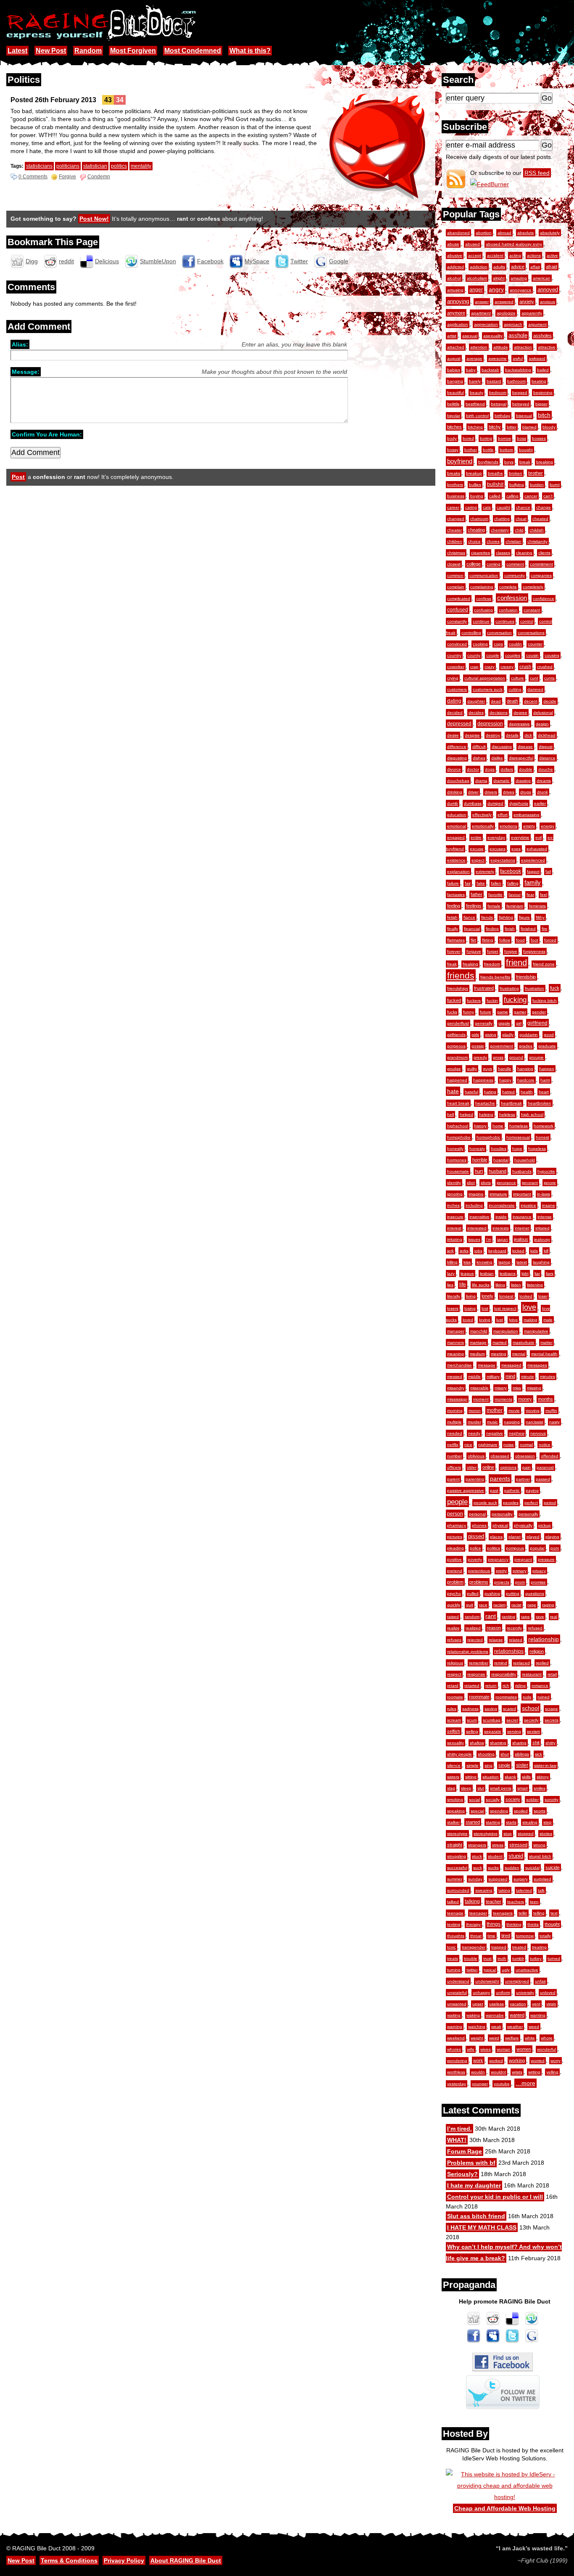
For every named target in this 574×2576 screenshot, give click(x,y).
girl (519, 1023)
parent (453, 1479)
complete (508, 587)
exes (516, 849)
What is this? (250, 51)
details (512, 735)
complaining (482, 587)
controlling (471, 633)
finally (453, 929)
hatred (508, 1092)
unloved (548, 1993)
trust (487, 1958)
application (458, 324)
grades (526, 1046)
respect (454, 1674)
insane (549, 1205)
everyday (496, 837)
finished (528, 929)
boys (509, 462)
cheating (476, 530)
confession (512, 598)
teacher (494, 1902)
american (542, 278)
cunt (534, 678)
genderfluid (458, 1023)
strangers (477, 1845)
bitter (512, 427)
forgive (511, 951)
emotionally (483, 826)
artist (452, 336)
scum (472, 1720)
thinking (514, 1924)
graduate (547, 1046)
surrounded (458, 1890)
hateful (471, 1092)
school (531, 1708)
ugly (506, 1970)
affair (535, 267)
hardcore (526, 1080)
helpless (507, 1115)
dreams (544, 781)
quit (470, 1605)
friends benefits (495, 977)
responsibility (504, 1674)
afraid (552, 267)
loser (543, 1296)
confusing (483, 610)
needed (455, 1433)
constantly (457, 621)
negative (495, 1433)
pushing (492, 1593)
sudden (512, 1868)
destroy (493, 735)
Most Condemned (193, 51)
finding (492, 929)
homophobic (488, 1137)
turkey (536, 1958)
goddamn (529, 1035)
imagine (476, 1194)
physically (523, 1525)
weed (534, 2027)
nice (468, 1445)
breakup (474, 473)
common (455, 575)
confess (484, 599)
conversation (499, 633)
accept (475, 255)
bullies (475, 485)
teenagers (503, 1913)
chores (493, 541)
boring (486, 438)
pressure (546, 1559)
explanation (458, 871)
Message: (26, 372)
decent (531, 701)
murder (474, 1422)
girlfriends (456, 1035)
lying (513, 1320)
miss (517, 1388)
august (454, 358)
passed (543, 1479)
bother (471, 450)
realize (453, 1628)
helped (466, 1115)
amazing (519, 278)
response (476, 1674)
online (488, 1467)
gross (498, 1057)
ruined (544, 1697)
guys (487, 1069)
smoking (455, 1800)
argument (537, 324)
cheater (454, 530)
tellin (523, 1913)
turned (554, 1958)
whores (454, 2049)
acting (515, 255)
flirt (473, 940)
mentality (141, 166)
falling (513, 883)
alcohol (454, 278)
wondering (457, 2061)
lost (485, 1308)
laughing (541, 1262)
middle (474, 1377)
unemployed (517, 1981)
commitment (541, 564)
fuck (555, 988)
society (513, 1799)
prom (520, 1582)
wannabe (495, 2015)
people (457, 1502)
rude (527, 1697)
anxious (548, 302)
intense (545, 1217)
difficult (479, 747)
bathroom (516, 381)
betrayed (521, 404)
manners (456, 1342)
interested (477, 1228)
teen (534, 1902)
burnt (555, 485)
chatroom (479, 519)
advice (518, 267)
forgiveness (534, 951)
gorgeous (456, 1046)
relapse (496, 1640)
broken (516, 473)
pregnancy (498, 1559)
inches (453, 1205)
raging (548, 1605)
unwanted (457, 2004)
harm (545, 1080)
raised (453, 1617)
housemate (458, 1171)
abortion (484, 233)
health (527, 1092)
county (474, 655)
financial (472, 929)
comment (515, 564)
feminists (537, 906)
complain (456, 587)
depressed (459, 724)
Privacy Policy (124, 2560)
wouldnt (498, 2072)
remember (479, 1663)
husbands (522, 1171)
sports (540, 1811)
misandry (456, 1388)
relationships (509, 1651)
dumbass (473, 803)
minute (528, 1377)
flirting (488, 940)
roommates (506, 1697)
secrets (552, 1720)
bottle (488, 450)
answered (504, 302)
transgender (474, 1947)
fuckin (492, 1001)
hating (490, 1092)
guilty (472, 1069)
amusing (455, 290)
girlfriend (537, 1023)
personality (502, 1514)
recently (514, 1628)
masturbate (524, 1342)
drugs (526, 792)
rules (452, 1709)
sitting (471, 1777)
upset (478, 2004)
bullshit (495, 484)
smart (523, 1788)
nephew (517, 1433)
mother (495, 1410)
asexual (470, 336)
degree (520, 713)
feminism (515, 906)
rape (525, 1617)
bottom (506, 450)
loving (485, 1320)
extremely (485, 871)
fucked (454, 1000)
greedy (480, 1057)
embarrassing (527, 815)
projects (502, 1582)
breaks (454, 473)
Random (88, 51)
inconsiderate (502, 1205)
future (486, 1012)
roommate (479, 1697)
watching (477, 2027)
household (525, 1160)
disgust (546, 747)
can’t (548, 496)
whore (547, 2038)
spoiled (521, 1811)
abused (473, 244)
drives (509, 792)
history (480, 1126)
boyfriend (460, 461)
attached (456, 347)
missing (534, 1388)
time (491, 1936)
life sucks (481, 1285)
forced (550, 940)
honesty (477, 1149)
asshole (518, 336)
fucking (515, 1000)
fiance (469, 917)
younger (480, 2084)
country (454, 655)
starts (511, 1822)
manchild (479, 1331)
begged (520, 393)
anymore (456, 313)
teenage (455, 1913)
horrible (480, 1160)
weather (515, 2027)
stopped (526, 1834)
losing (470, 1308)
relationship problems (468, 1652)
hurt (479, 1171)
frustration (535, 988)
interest (454, 1228)
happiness (483, 1080)
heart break (458, 1103)
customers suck (488, 689)
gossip (478, 1046)
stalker (453, 1822)
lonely (487, 1296)
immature (498, 1194)
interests (501, 1228)
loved (468, 1320)
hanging (525, 1069)
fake (481, 883)
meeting (499, 1354)
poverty (475, 1559)
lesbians (508, 1273)
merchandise (459, 1365)
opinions (508, 1467)
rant (491, 1616)
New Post (51, 51)
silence (454, 1765)
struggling (457, 1856)
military (493, 1377)
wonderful (546, 2049)
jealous (521, 1239)
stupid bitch (540, 1856)
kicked (518, 1251)
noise (509, 1445)
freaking (470, 964)
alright (499, 278)
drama (481, 781)
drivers (491, 792)
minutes (548, 1377)
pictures (455, 1537)
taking (504, 1890)
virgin (551, 2004)
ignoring (455, 1194)
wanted (517, 2015)
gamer (520, 1012)
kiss (467, 1262)
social (474, 1800)
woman (504, 2049)
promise (538, 1582)
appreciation (486, 324)
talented (524, 1890)
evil (538, 837)
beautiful (456, 393)
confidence (544, 599)
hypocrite (546, 1171)
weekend (456, 2038)
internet (522, 1228)
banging (455, 381)
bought (526, 450)
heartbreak (511, 1103)
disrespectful (521, 758)
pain (527, 1467)
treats (453, 1958)
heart (544, 1092)
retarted (472, 1686)
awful (518, 358)
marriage (478, 1342)
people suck (485, 1503)
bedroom (498, 393)
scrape (552, 1709)
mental (519, 1354)
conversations (531, 633)
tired (506, 1936)
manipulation (506, 1331)
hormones (457, 1160)
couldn (515, 644)
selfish (454, 1731)
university (525, 1993)
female (494, 906)
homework (544, 1126)
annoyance (521, 290)
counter (535, 644)
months (545, 1399)
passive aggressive (466, 1490)
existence (456, 860)
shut (505, 1754)
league (467, 1273)
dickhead (547, 735)
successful (457, 1868)
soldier (532, 1800)
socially (493, 1800)
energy (548, 826)
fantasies (456, 895)
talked (453, 1902)
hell (450, 1115)
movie (514, 1411)
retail (552, 1674)
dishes (479, 758)
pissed (476, 1537)
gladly (508, 1035)
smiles (540, 1788)
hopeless (537, 1149)
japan (503, 1239)
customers (457, 689)
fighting (506, 917)
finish (510, 929)
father (477, 894)
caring (471, 507)
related (516, 1640)
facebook (511, 871)
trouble (471, 1958)
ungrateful (457, 1993)
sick (538, 1754)
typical (490, 1970)
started (473, 1822)
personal (477, 1514)
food (520, 940)
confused (458, 610)
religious (455, 1663)
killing (452, 1262)
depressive (519, 724)
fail (548, 871)
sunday (475, 1879)
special (477, 1811)
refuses (454, 1640)
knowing (484, 1262)
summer (455, 1879)
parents (500, 1479)
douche (546, 769)
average (474, 358)
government (502, 1046)
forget (493, 951)
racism (499, 1605)
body (452, 438)
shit (536, 1743)
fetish (452, 917)
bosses (539, 438)
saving (491, 1709)
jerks (464, 1251)
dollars (507, 769)
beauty (477, 393)
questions (535, 1593)
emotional (457, 826)
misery (501, 1388)
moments (503, 1399)
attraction (523, 347)
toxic (452, 1947)
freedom (492, 964)
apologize (506, 313)
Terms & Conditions (69, 2560)
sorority (552, 1800)
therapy (473, 1924)
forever (454, 951)
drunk (542, 792)
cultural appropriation (485, 678)
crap (474, 667)
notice (545, 1445)
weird (494, 2038)
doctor (473, 769)
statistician (95, 166)
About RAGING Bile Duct (186, 2560)
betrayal (499, 404)
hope (517, 1149)
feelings (474, 906)
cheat (521, 519)
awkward (537, 358)
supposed (498, 1879)
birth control (477, 416)
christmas (456, 553)
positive (454, 1559)
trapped (499, 1947)
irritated (542, 1228)
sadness (470, 1709)
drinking (455, 792)
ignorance (506, 1183)
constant (532, 610)
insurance (522, 1217)
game (503, 1012)
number (454, 1456)
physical (500, 1525)
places (496, 1537)
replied (542, 1663)
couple (493, 655)
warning (455, 2027)
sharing (519, 1743)
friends (461, 975)
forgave (474, 951)
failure (453, 883)
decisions (499, 713)
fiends (487, 917)
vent (536, 2004)
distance (547, 758)
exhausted (537, 849)
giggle (504, 1023)
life (463, 1285)
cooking (480, 644)
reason (494, 1628)
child (519, 530)
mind (510, 1376)
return (491, 1686)
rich (506, 1686)
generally (484, 1023)
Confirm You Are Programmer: (47, 434)
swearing (484, 1890)
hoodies (499, 1149)
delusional (543, 713)
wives (486, 2049)
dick (528, 735)
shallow (477, 1743)
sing (488, 1765)
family (533, 883)
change (544, 507)
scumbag (492, 1720)
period (550, 1503)
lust (500, 1320)
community (515, 575)
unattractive (527, 1970)
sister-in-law (545, 1765)
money (525, 1399)
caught (503, 507)
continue (481, 621)
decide (550, 701)
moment (481, 1399)
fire (545, 929)
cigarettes (481, 553)
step (548, 1822)
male (548, 1320)
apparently (532, 313)
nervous (538, 1433)
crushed (545, 667)
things (494, 1924)
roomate (455, 1697)
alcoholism (477, 278)
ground (516, 1057)
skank (510, 1777)
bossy (453, 450)
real (554, 1617)
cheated (540, 519)
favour (515, 895)
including (474, 1205)
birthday (502, 416)
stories (546, 1834)
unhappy (481, 1993)
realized (473, 1628)
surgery (521, 1879)
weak (496, 2027)
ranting (508, 1617)
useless (496, 2004)
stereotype (457, 1834)
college (474, 564)
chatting (502, 519)
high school (532, 1115)
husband (498, 1171)
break (525, 462)
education (457, 815)
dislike (497, 758)
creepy (507, 667)
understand (458, 1981)
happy (505, 1080)
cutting (515, 689)
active (552, 255)
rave (540, 1617)
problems (479, 1582)
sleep (466, 1788)
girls (475, 1035)
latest (522, 1262)
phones (479, 1525)
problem (455, 1582)
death (512, 701)
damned (535, 689)
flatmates (456, 940)
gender (539, 1012)
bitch (544, 415)
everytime (520, 837)
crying (453, 678)
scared (509, 1709)
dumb (453, 803)
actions (534, 255)
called (495, 496)
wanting (538, 2015)
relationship (544, 1639)
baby (471, 370)
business (456, 496)
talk (541, 1890)
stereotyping (486, 1834)
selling (472, 1731)
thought (552, 1924)
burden (537, 485)
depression (490, 724)
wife (471, 2049)
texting (454, 1924)
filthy (540, 917)
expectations (503, 860)
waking (473, 2015)
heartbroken (540, 1103)
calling (512, 496)
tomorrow (525, 1936)
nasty (554, 1422)
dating (454, 701)
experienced (533, 860)
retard (453, 1686)
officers (454, 1467)
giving (491, 1035)
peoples (511, 1503)
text (554, 1913)
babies (454, 370)
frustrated (484, 988)
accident (495, 255)
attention (479, 347)
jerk (450, 1251)
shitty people (459, 1754)
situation (491, 1777)
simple (473, 1765)
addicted (456, 267)
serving (514, 1731)
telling (539, 1913)
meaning (456, 1354)
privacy (539, 1571)
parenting (475, 1479)
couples (513, 655)
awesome (498, 358)
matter (546, 1342)
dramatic (502, 781)
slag (451, 1788)
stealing (530, 1822)
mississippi (457, 1399)
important (522, 1194)
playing (552, 1537)
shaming (498, 1743)
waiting (454, 2015)
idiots (486, 1183)
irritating (455, 1239)
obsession (525, 1456)
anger (476, 290)
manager (456, 1331)
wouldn (478, 2072)
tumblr (518, 1958)
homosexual (518, 1137)
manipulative (536, 1331)
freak (452, 964)
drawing (523, 781)
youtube (502, 2084)
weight (477, 2038)
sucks (493, 1868)
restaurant (532, 1674)
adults (499, 267)
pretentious (479, 1571)
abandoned (458, 233)
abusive (455, 255)
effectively (482, 815)
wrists (517, 2072)
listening (535, 1285)
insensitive (479, 1217)
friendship (526, 977)
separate (493, 1731)
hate (453, 1091)
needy (474, 1433)
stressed (518, 1845)
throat (476, 1936)
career (453, 507)
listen (516, 1285)
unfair (540, 1981)
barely (475, 381)
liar (537, 1273)
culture (517, 678)
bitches (454, 427)
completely (533, 587)
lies (450, 1285)
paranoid (545, 1467)
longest (506, 1296)
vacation (518, 2004)
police (475, 1548)
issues (474, 1239)
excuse (477, 849)
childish (537, 530)
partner (523, 1479)
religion (537, 1651)
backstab (490, 370)
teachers (516, 1902)
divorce (454, 769)
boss (521, 438)
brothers (455, 485)
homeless (519, 1126)
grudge (454, 1069)
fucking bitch (545, 1001)
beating (539, 381)
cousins (552, 655)
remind (501, 1663)
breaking (545, 462)
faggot (533, 871)
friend (516, 963)
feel (544, 895)
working (517, 2060)
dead (496, 701)
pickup (545, 1525)
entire (476, 837)
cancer (531, 496)
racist (516, 1605)
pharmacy (457, 1525)
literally (454, 1296)
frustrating (509, 988)
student (495, 1856)
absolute (526, 233)
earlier (540, 803)
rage (532, 1605)
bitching (475, 427)
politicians (68, 166)
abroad (504, 233)
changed (456, 519)
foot (535, 940)
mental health (544, 1354)
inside (501, 1217)
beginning (543, 393)
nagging (512, 1422)
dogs (490, 769)
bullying (517, 485)
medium (477, 1354)
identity (454, 1183)
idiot (471, 1183)
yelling (552, 2072)
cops (498, 644)
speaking (456, 1811)
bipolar (454, 416)
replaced (521, 1663)
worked (496, 2061)
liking (500, 1285)
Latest (17, 51)
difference (457, 747)
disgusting (457, 758)
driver (473, 792)
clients (544, 553)
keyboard (497, 1251)
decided (455, 713)
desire (453, 735)
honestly (455, 1149)
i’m (489, 1239)
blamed (529, 427)
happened (457, 1080)
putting (513, 1593)
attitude (501, 347)
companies (541, 575)
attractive (547, 347)
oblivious (476, 1456)
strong (539, 1845)
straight (455, 1845)
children (455, 541)
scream (454, 1720)
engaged (456, 837)
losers (453, 1308)
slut (481, 1788)
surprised (542, 1879)
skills (526, 1777)
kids (534, 1251)
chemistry (500, 530)
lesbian (487, 1273)
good (549, 1035)
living (471, 1296)
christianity (537, 541)
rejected (475, 1640)
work (478, 2060)
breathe (495, 473)
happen (547, 1069)
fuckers (474, 1001)
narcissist (535, 1422)
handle (505, 1069)
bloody (549, 427)
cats (487, 507)
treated (519, 1947)
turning (454, 1970)
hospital (501, 1160)
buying (477, 496)
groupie (536, 1057)
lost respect (505, 1308)
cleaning (524, 553)
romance (540, 1686)
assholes (542, 336)
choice (474, 541)
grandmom (457, 1057)
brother (536, 473)
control (527, 621)
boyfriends (488, 462)
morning (455, 1411)
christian (513, 541)
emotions (508, 826)
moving (533, 1411)
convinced (457, 644)
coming (494, 564)
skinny (543, 1777)
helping (486, 1115)
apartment (481, 313)
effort (503, 815)
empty (529, 826)
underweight (487, 1981)
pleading (456, 1548)
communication (484, 575)
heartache (485, 1103)
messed (455, 1377)
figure (524, 917)
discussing (502, 747)
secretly (531, 1720)
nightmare (488, 1445)
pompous (515, 1548)
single (504, 1765)
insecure (455, 1217)
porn (555, 1548)
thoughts (456, 1936)
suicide (553, 1867)
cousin (532, 655)
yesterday (457, 2084)
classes (503, 553)
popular (537, 1548)
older (472, 1467)
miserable (479, 1388)
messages (537, 1365)
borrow (504, 438)
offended (550, 1456)
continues (505, 621)
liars (550, 1273)
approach (513, 324)
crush (525, 666)
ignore (550, 1183)
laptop (504, 1262)
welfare (512, 2038)
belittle (453, 404)
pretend (455, 1571)
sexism (533, 1731)
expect (478, 860)
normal (526, 1445)
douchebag (458, 781)
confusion (508, 610)
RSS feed (537, 173)
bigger (541, 404)
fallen (496, 883)
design (542, 724)
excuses (498, 849)
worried (538, 2061)
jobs (478, 1251)
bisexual (524, 416)
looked (526, 1296)
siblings (522, 1754)
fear (530, 895)
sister (522, 1765)
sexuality (456, 1743)
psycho (454, 1593)
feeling (454, 906)
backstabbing (518, 370)
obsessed (500, 1456)
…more (525, 2083)
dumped (495, 803)
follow (505, 940)
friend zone (544, 964)
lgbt (525, 1273)
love (529, 1307)
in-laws (544, 1194)
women (524, 2049)
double (526, 769)
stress (498, 1845)
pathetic (512, 1490)
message (487, 1365)
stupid (516, 1856)
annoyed (548, 290)
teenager (478, 1913)
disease (525, 747)
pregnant (523, 1559)
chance (523, 507)
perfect (531, 1503)
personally (528, 1514)
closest (454, 564)
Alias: (20, 344)
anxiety (527, 302)
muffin (551, 1411)
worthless (456, 2072)
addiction (479, 267)
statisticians (39, 166)
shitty (550, 1743)
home (498, 1126)
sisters (453, 1777)
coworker (456, 667)
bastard (494, 381)
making (531, 1320)
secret (512, 1720)
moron (475, 1411)
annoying (458, 301)
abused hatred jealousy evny (514, 244)
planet (515, 1537)
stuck (477, 1856)
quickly (454, 1605)
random (472, 1617)
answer (482, 302)
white (530, 2038)
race (483, 1605)
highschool (458, 1126)
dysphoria (519, 803)
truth (502, 1958)
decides (476, 713)
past (494, 1490)
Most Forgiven (133, 51)
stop (508, 1834)
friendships (458, 988)
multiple (454, 1422)
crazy (490, 667)
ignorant (530, 1183)
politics (494, 1548)
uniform (503, 1993)
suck (478, 1868)
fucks (452, 1012)
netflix (453, 1445)
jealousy (542, 1239)
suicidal (532, 1868)
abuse (453, 244)
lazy (451, 1273)
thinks (533, 1924)
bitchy (495, 427)
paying (532, 1490)
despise (472, 735)
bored (468, 438)
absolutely (550, 233)
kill (546, 1251)
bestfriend (475, 404)
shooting (486, 1754)
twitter (472, 1970)
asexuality (493, 336)
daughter (476, 701)
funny (469, 1012)
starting (493, 1822)
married (500, 1342)
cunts (549, 678)
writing (534, 2072)
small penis (501, 1788)
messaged (511, 1365)
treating (539, 1947)
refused (535, 1628)
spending (499, 1811)
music (492, 1422)
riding (520, 1686)
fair (468, 883)
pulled (473, 1593)
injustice (528, 1205)
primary (520, 1571)
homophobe (459, 1137)
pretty (501, 1571)
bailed (543, 370)
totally (545, 1936)
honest (542, 1137)
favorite (495, 895)
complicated (459, 599)
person (455, 1514)
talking (472, 1902)
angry (496, 289)
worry (556, 2061)
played (533, 1537)
